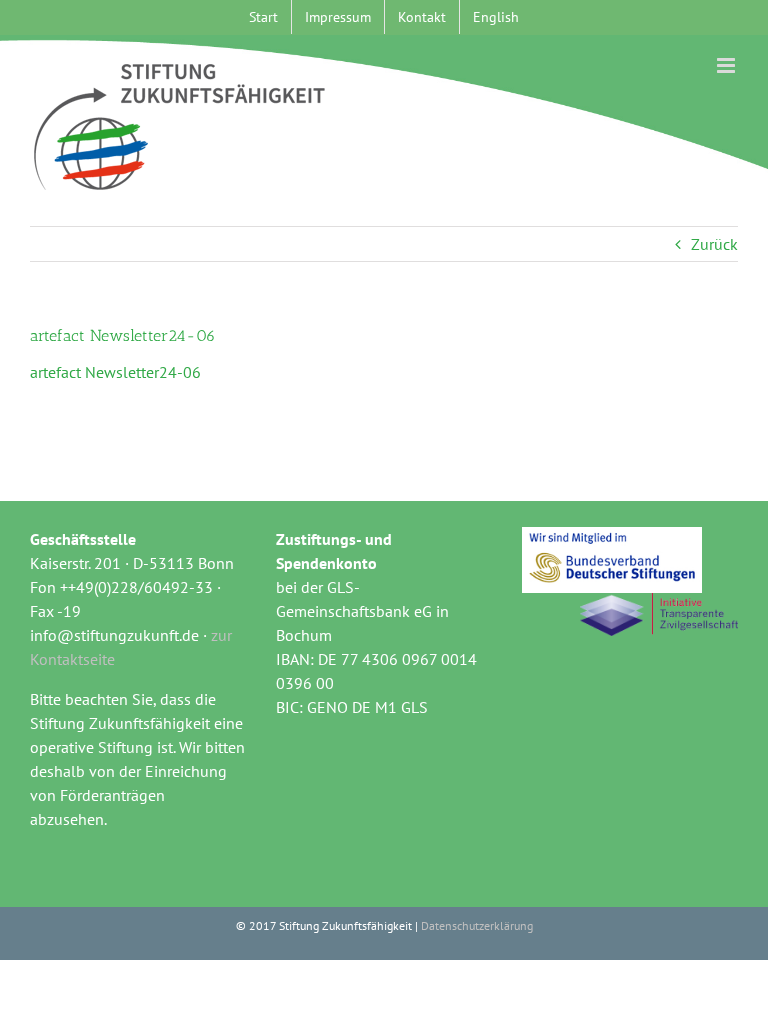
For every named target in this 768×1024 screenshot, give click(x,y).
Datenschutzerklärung (477, 925)
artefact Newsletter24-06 (115, 372)
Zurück (714, 244)
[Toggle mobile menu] (727, 65)
